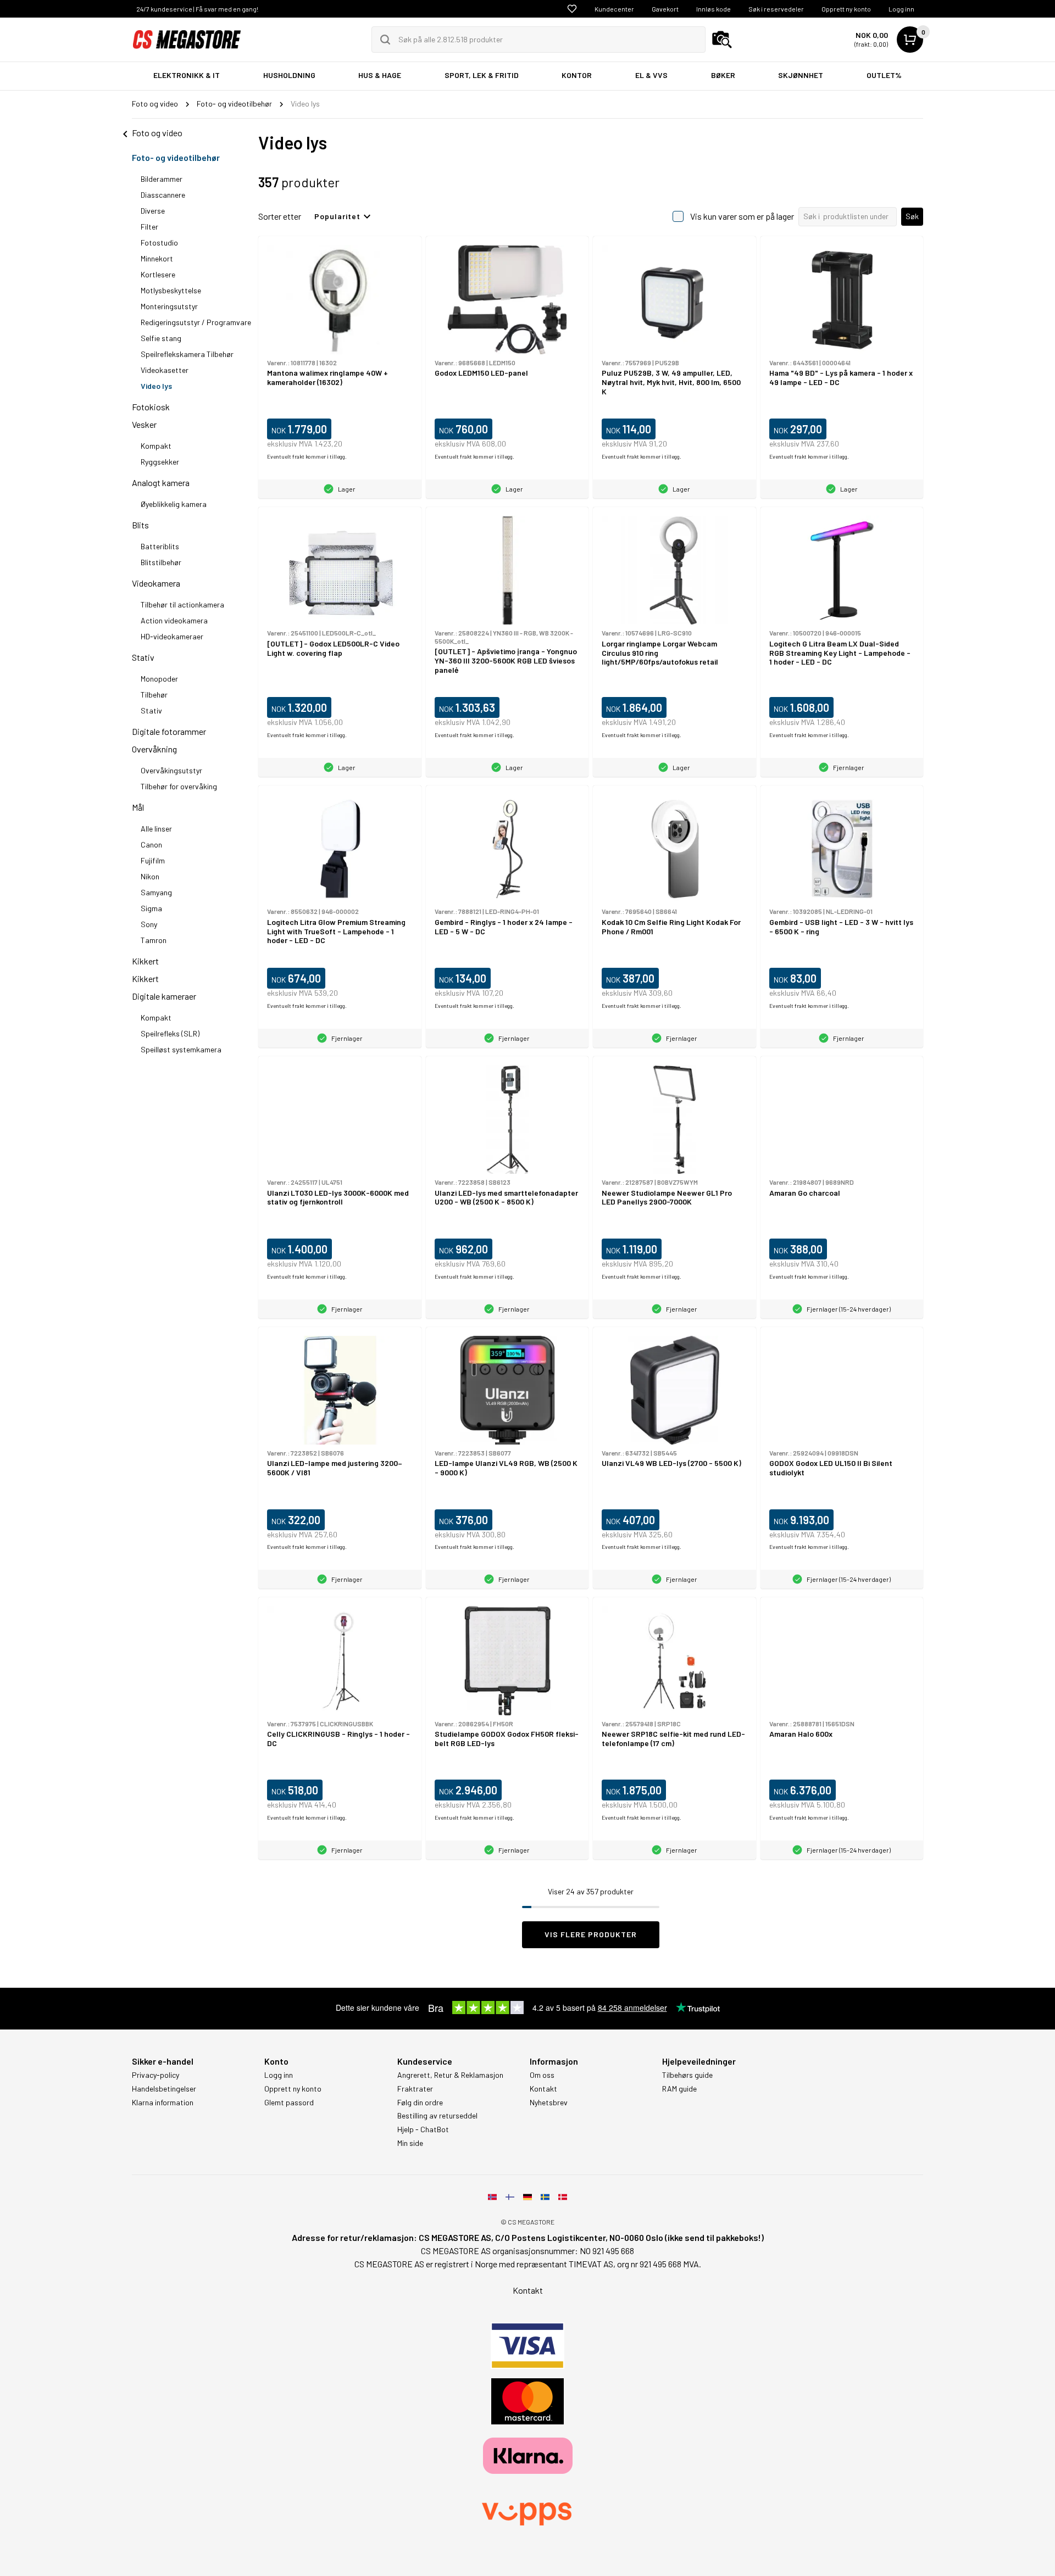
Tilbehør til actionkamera (182, 604)
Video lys (156, 386)
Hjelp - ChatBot (423, 2129)
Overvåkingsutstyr (171, 770)
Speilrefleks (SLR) (170, 1033)
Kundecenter (614, 9)
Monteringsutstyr (169, 306)
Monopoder (159, 679)
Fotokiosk (151, 407)
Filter (149, 227)
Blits (140, 525)
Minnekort (157, 258)
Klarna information (163, 2103)
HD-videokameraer (172, 636)
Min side (410, 2143)
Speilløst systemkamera (181, 1049)
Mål (138, 807)
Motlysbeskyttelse (171, 290)
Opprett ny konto (846, 9)
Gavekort (665, 9)
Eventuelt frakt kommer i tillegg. (307, 456)
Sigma (151, 908)
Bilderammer (162, 179)
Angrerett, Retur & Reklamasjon (450, 2075)
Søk (912, 216)
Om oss (542, 2075)
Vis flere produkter (591, 1934)
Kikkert (145, 961)
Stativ (143, 657)
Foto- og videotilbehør (176, 157)
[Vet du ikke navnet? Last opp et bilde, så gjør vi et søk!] (722, 40)
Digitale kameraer (164, 996)
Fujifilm (153, 860)
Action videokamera (174, 620)
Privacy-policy (156, 2075)
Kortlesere (158, 274)
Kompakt (156, 446)
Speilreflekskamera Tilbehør (187, 354)
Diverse (153, 211)
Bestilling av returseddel (437, 2116)
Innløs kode (713, 9)
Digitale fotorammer (169, 731)
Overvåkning (154, 749)
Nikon (150, 876)
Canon (151, 844)
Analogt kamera (161, 483)
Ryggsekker (160, 462)
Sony (149, 924)
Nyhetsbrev (549, 2103)
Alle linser (156, 829)
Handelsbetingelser (164, 2089)
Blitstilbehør (161, 562)
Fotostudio (159, 242)
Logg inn (901, 9)
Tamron (154, 940)
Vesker (144, 424)
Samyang (156, 892)
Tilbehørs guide (687, 2075)
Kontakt (543, 2089)
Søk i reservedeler (776, 9)
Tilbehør (154, 695)
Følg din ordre (420, 2103)
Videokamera (156, 583)
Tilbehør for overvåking (179, 786)
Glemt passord (289, 2103)
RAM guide (679, 2089)
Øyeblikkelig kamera (174, 504)
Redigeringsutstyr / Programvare (196, 322)
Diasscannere (163, 195)
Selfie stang (161, 338)
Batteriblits (160, 546)
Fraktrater (415, 2089)
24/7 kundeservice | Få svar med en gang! (197, 9)
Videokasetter (165, 370)
